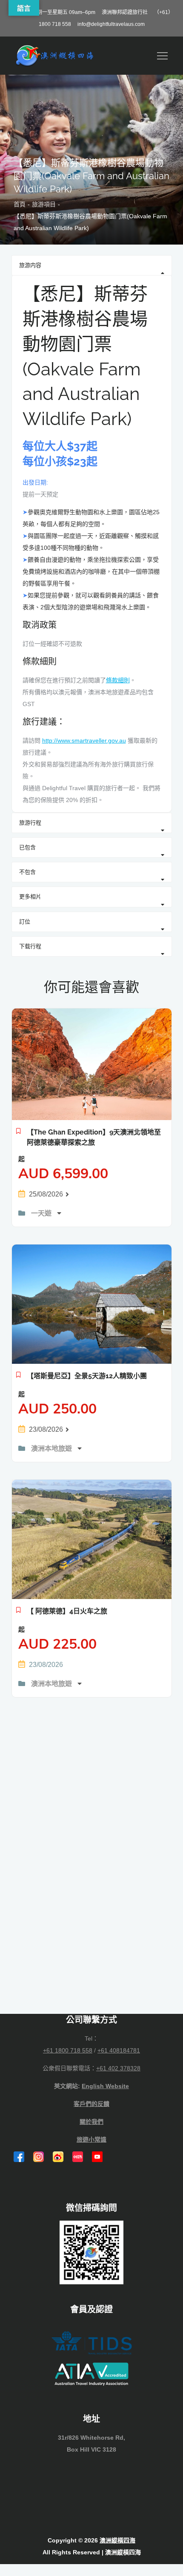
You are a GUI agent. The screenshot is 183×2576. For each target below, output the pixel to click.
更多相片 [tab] (30, 897)
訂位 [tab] (25, 922)
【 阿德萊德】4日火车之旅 (67, 1611)
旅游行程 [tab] (30, 823)
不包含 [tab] (27, 872)
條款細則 (118, 680)
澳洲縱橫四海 (117, 2540)
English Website (105, 2086)
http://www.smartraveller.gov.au (84, 740)
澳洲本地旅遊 (52, 1448)
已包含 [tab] (27, 847)
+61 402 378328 (118, 2068)
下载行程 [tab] (30, 946)
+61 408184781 (119, 2050)
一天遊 (42, 1213)
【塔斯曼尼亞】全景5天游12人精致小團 (87, 1376)
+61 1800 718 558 (68, 2050)
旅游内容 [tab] (30, 265)
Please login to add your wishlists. (19, 1133)
